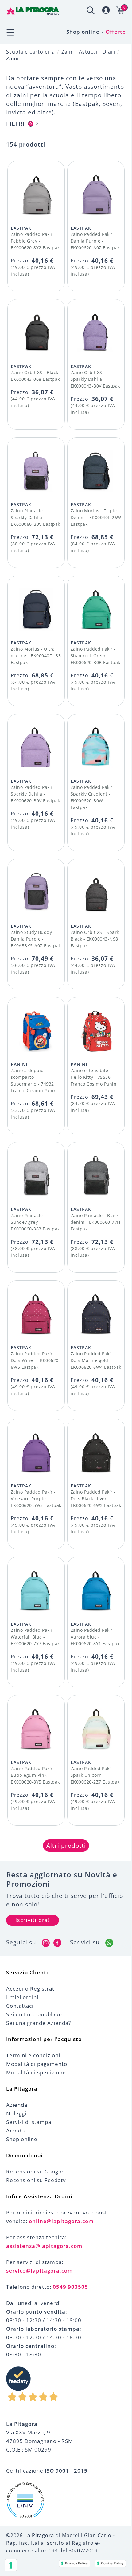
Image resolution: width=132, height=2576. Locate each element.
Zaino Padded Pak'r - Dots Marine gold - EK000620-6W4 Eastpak (96, 1360)
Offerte (116, 32)
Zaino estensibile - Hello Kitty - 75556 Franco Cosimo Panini (94, 1077)
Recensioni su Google (35, 2171)
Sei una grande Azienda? (39, 2023)
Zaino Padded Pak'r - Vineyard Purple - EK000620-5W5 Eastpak (36, 1499)
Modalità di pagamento (37, 2064)
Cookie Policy (112, 2563)
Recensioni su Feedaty (36, 2180)
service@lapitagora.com (39, 2271)
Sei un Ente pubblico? (34, 2014)
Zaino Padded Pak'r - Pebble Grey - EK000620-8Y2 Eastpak (35, 241)
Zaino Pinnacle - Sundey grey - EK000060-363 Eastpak (35, 1222)
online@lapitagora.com (61, 2221)
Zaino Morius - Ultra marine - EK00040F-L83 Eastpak (36, 656)
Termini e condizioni (33, 2055)
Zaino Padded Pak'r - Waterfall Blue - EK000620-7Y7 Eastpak (35, 1637)
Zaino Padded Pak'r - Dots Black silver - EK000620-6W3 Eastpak (96, 1499)
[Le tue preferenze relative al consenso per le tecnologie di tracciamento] (11, 2565)
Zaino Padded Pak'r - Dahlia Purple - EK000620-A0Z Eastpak (95, 241)
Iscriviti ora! (33, 1920)
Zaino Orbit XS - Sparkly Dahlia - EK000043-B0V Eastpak (95, 379)
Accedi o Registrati (31, 1989)
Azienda (17, 2105)
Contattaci (20, 2006)
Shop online (83, 32)
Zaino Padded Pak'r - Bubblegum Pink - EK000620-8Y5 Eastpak (35, 1775)
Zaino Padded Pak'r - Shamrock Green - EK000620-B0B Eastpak (95, 656)
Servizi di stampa (29, 2122)
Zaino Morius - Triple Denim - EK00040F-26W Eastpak (96, 517)
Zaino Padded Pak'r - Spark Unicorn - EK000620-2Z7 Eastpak (95, 1775)
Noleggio (18, 2113)
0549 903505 (70, 2287)
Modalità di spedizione (36, 2072)
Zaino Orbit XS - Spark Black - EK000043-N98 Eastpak (95, 939)
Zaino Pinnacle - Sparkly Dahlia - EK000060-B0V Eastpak (35, 517)
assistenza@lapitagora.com (44, 2246)
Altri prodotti (66, 1846)
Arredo (16, 2131)
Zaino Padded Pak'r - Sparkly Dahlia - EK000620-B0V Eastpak (35, 794)
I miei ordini (22, 1997)
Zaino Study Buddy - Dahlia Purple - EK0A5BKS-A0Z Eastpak (36, 939)
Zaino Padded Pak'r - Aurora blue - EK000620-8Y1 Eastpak (95, 1637)
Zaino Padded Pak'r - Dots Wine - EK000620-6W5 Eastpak (36, 1360)
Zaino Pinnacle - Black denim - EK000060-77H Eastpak (95, 1222)
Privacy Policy (76, 2563)
